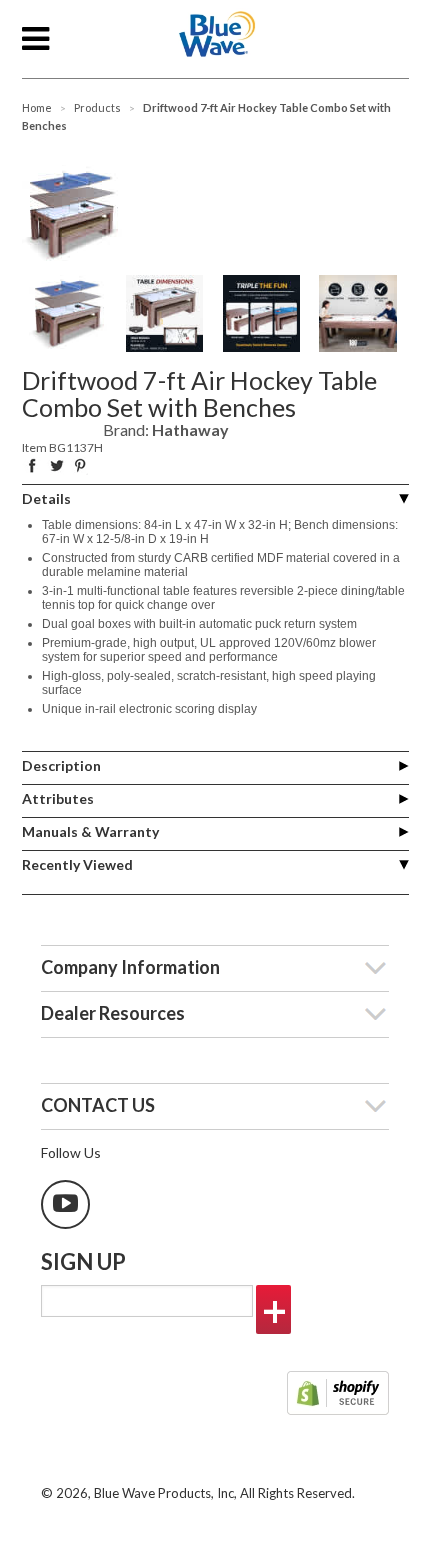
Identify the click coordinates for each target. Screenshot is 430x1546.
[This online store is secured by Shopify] (338, 1395)
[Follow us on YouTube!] (65, 1204)
